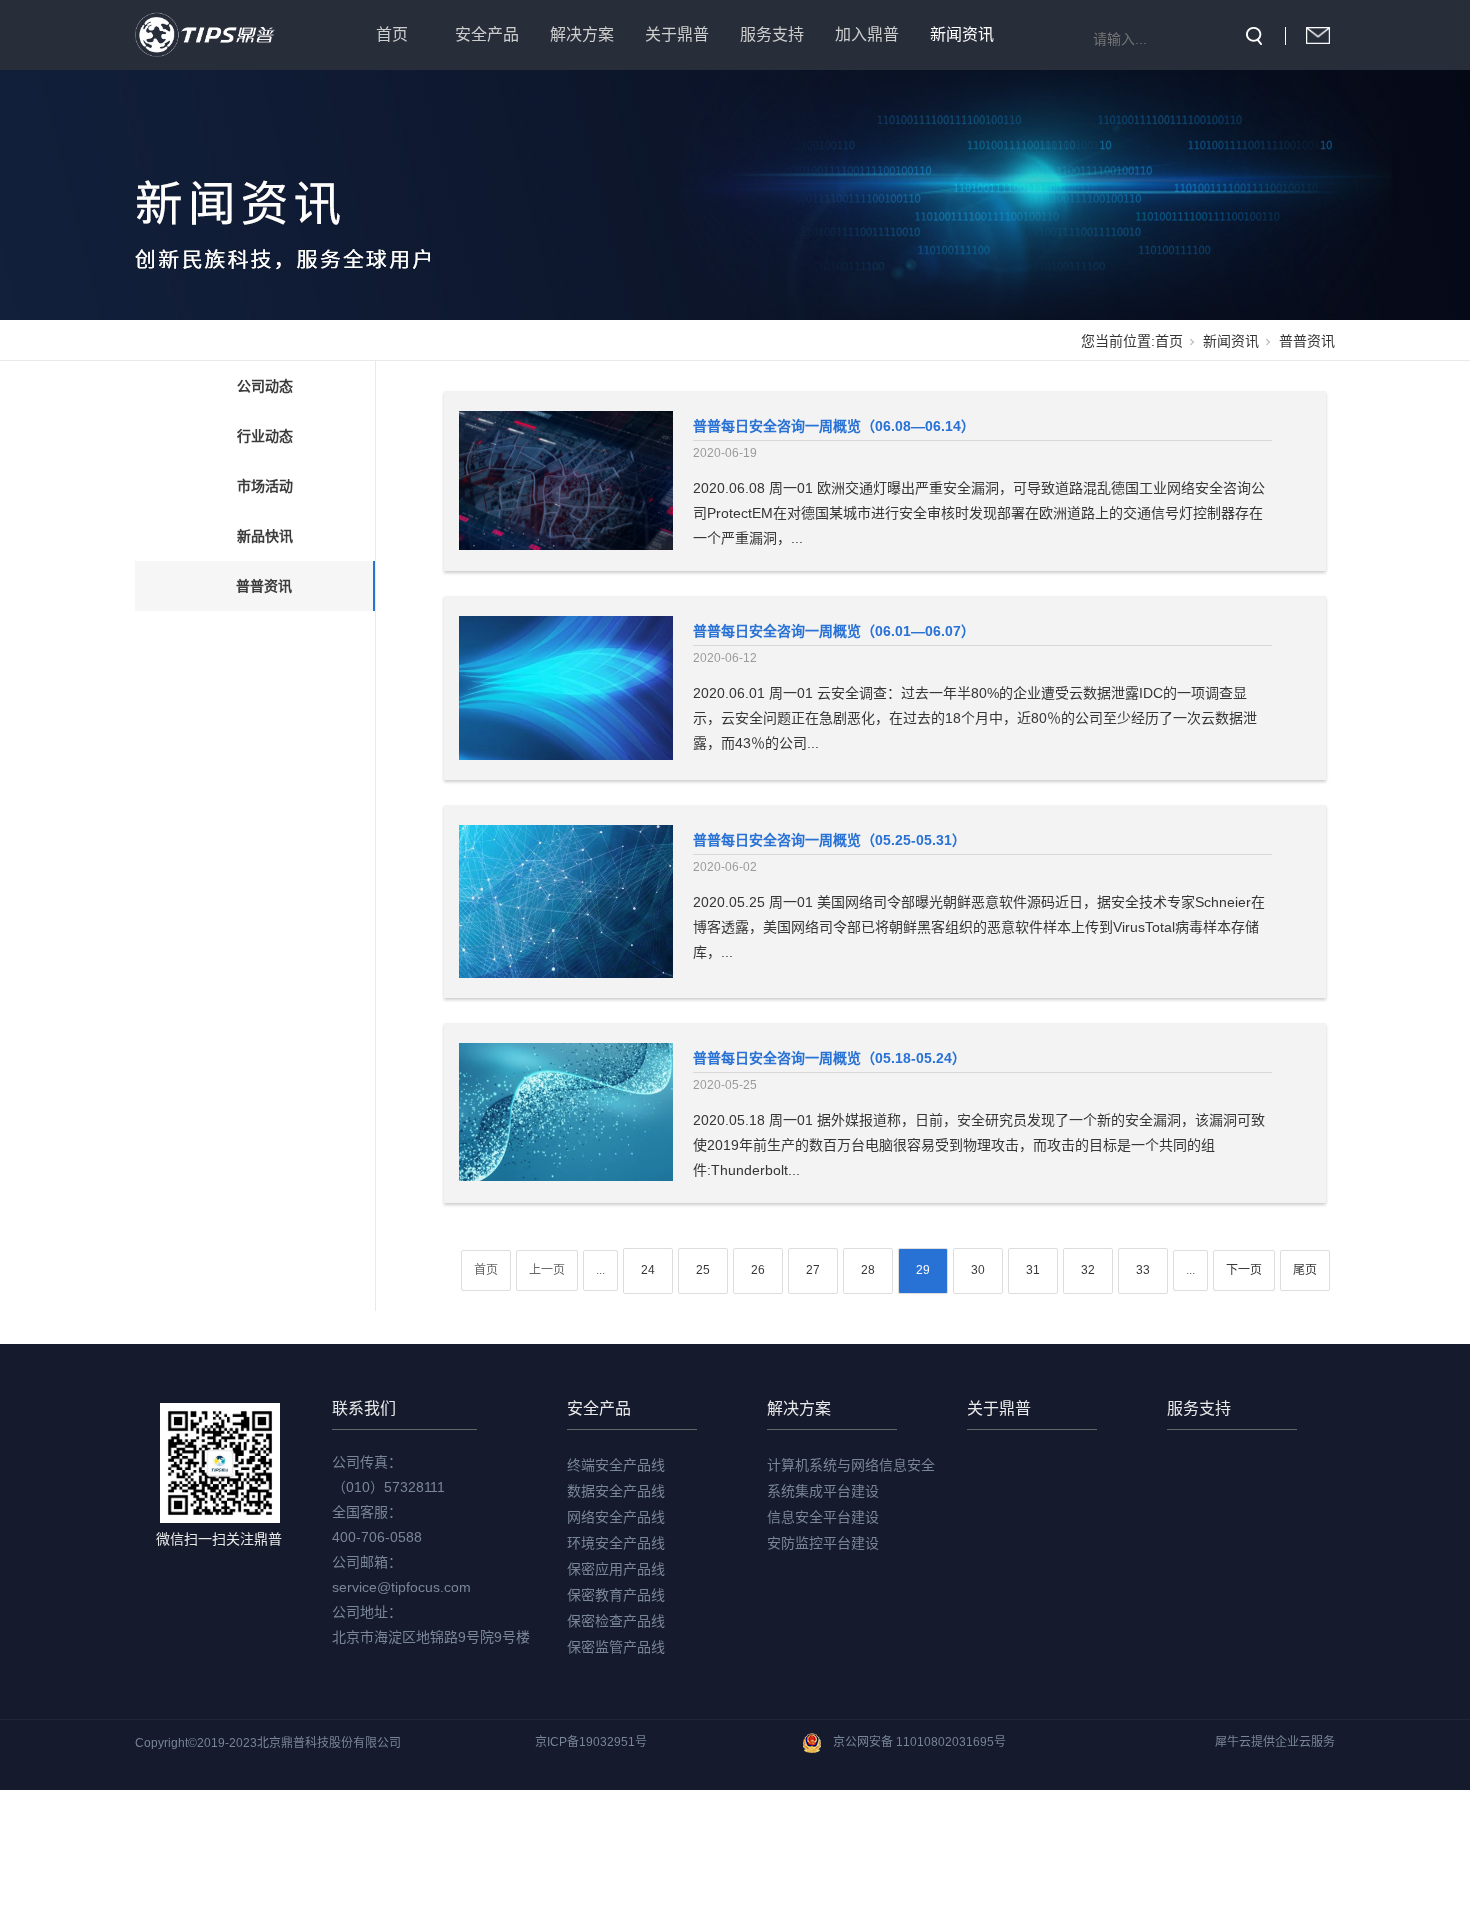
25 (703, 1270)
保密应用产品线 (616, 1569)
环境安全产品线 (616, 1543)
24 (648, 1270)
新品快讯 (265, 536)
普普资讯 (264, 586)
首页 (392, 34)
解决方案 (582, 34)
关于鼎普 (677, 34)
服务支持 (772, 34)
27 (813, 1270)
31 (1033, 1270)
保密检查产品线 (616, 1621)
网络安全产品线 (616, 1517)
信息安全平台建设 (823, 1517)
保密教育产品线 (616, 1595)
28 (868, 1270)
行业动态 (265, 436)
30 (978, 1270)
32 (1088, 1270)
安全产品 (487, 34)
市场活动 (265, 486)
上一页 (547, 1270)
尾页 (1305, 1270)
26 (758, 1270)
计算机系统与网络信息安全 (851, 1465)
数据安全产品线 (616, 1491)
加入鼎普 (867, 34)
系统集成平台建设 (823, 1491)
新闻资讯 (962, 34)
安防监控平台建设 (823, 1543)
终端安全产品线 (616, 1465)
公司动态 (265, 386)
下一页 (1244, 1270)
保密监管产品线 (616, 1647)
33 (1143, 1270)
